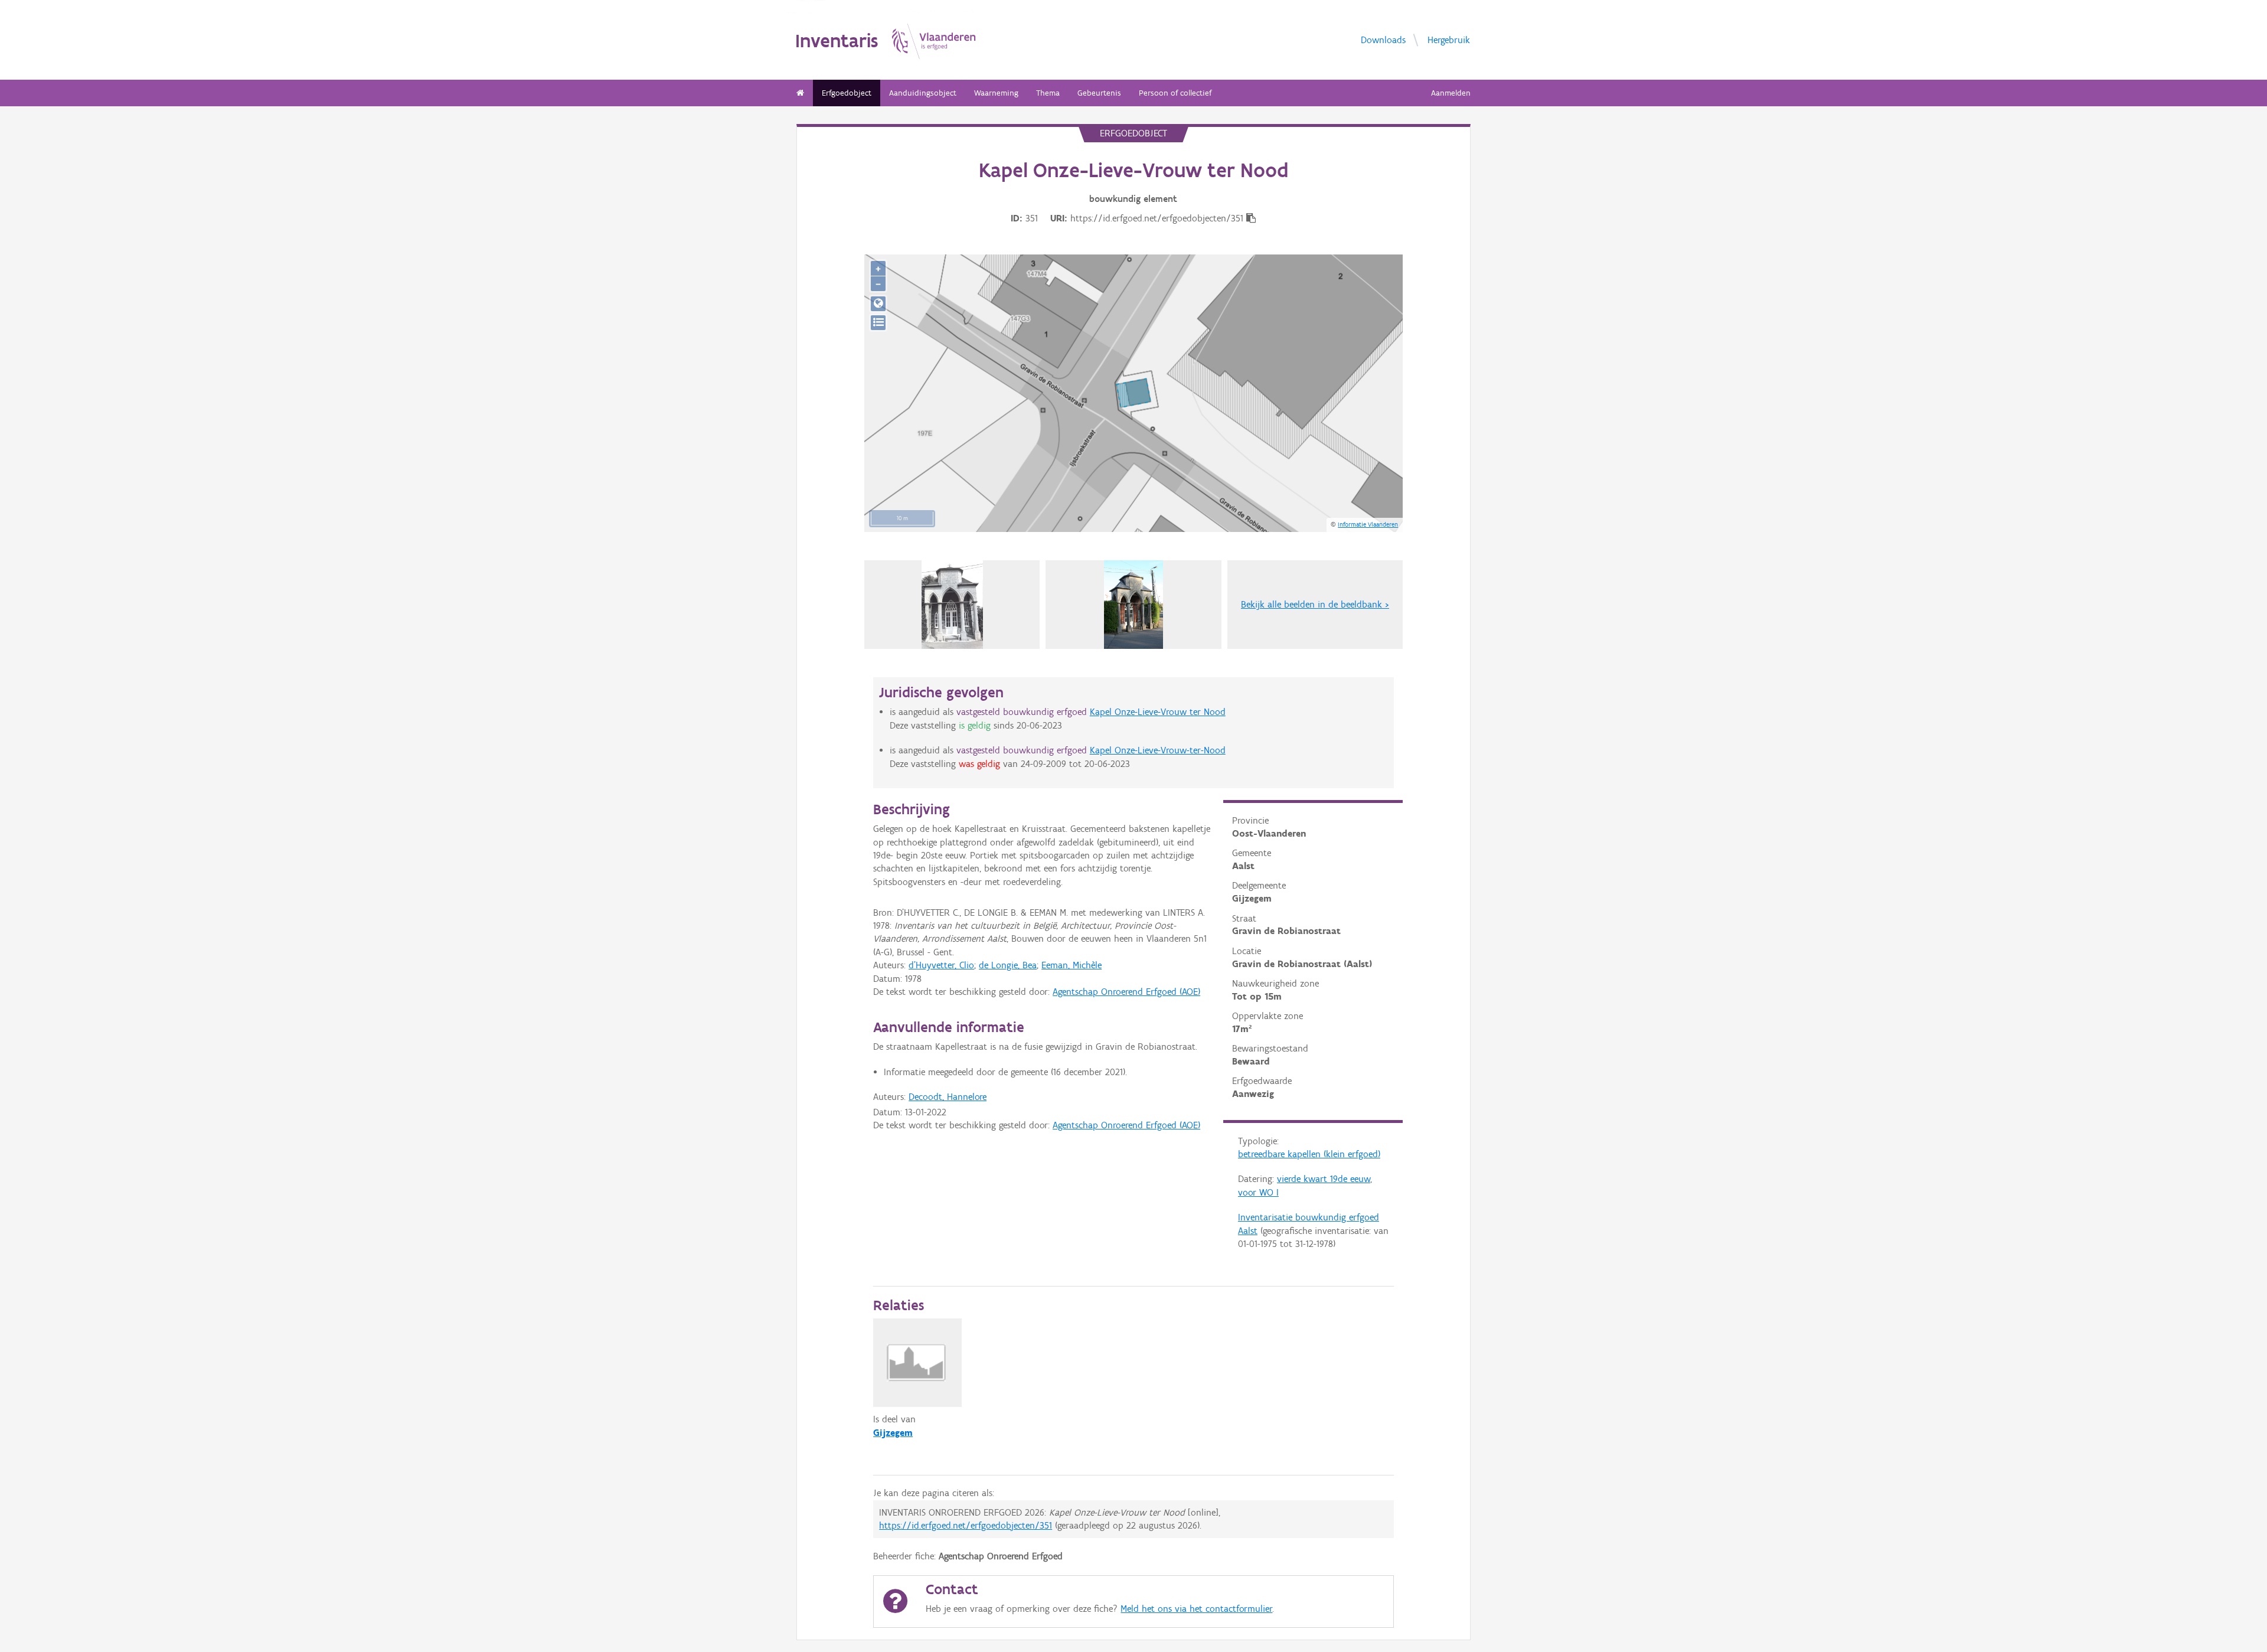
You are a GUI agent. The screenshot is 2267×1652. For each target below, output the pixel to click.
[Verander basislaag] (878, 323)
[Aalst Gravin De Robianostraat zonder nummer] (952, 605)
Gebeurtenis (1099, 93)
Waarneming (996, 93)
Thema (1048, 93)
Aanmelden (1451, 93)
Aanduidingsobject (923, 93)
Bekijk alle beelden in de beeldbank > (1315, 604)
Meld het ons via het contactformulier (1196, 1609)
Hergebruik (1449, 39)
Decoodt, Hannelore (948, 1097)
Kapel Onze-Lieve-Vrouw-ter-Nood (1158, 750)
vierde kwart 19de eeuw (1324, 1179)
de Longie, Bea (1008, 965)
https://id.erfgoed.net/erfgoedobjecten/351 (966, 1525)
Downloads (1383, 39)
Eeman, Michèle (1072, 965)
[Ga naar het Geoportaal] (878, 304)
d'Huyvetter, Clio (941, 965)
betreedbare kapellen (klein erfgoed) (1309, 1154)
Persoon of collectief (1175, 93)
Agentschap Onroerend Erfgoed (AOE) (1126, 992)
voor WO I (1258, 1192)
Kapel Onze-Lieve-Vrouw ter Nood (1158, 712)
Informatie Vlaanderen (1368, 524)
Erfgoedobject (847, 93)
